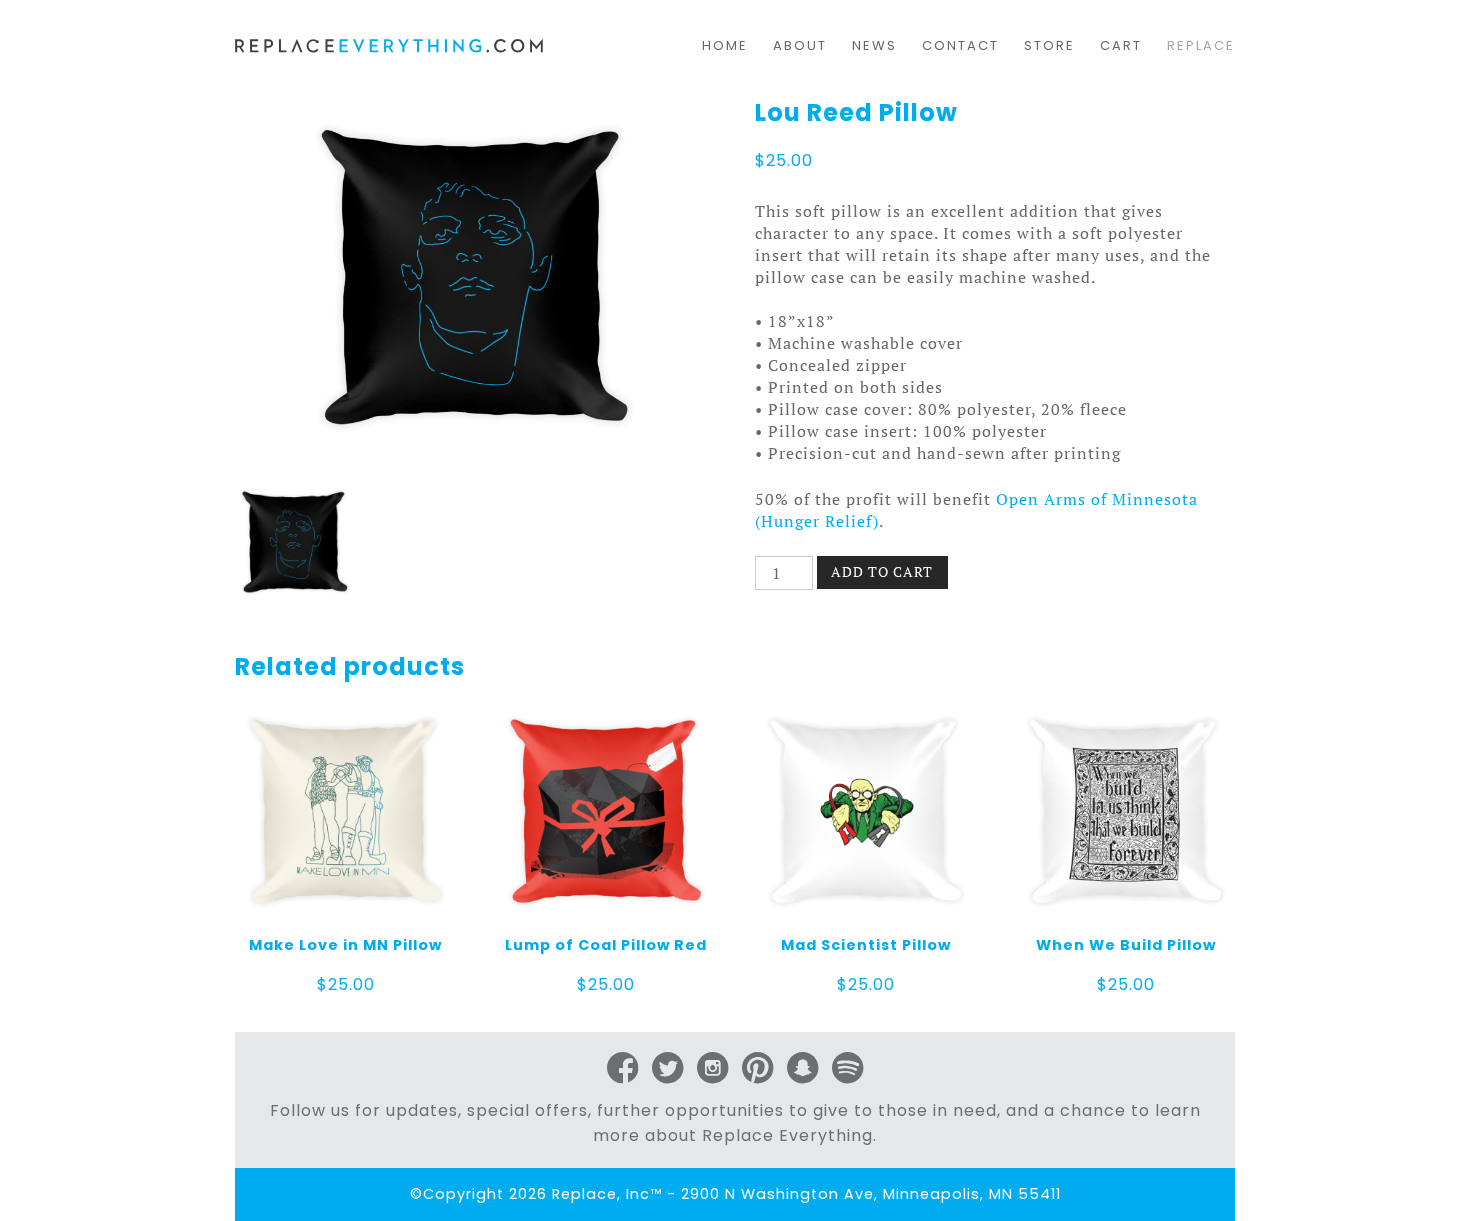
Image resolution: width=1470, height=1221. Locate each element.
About (800, 45)
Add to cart (882, 571)
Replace (1201, 45)
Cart (1121, 45)
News (874, 45)
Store (1049, 45)
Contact (960, 45)
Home (725, 45)
